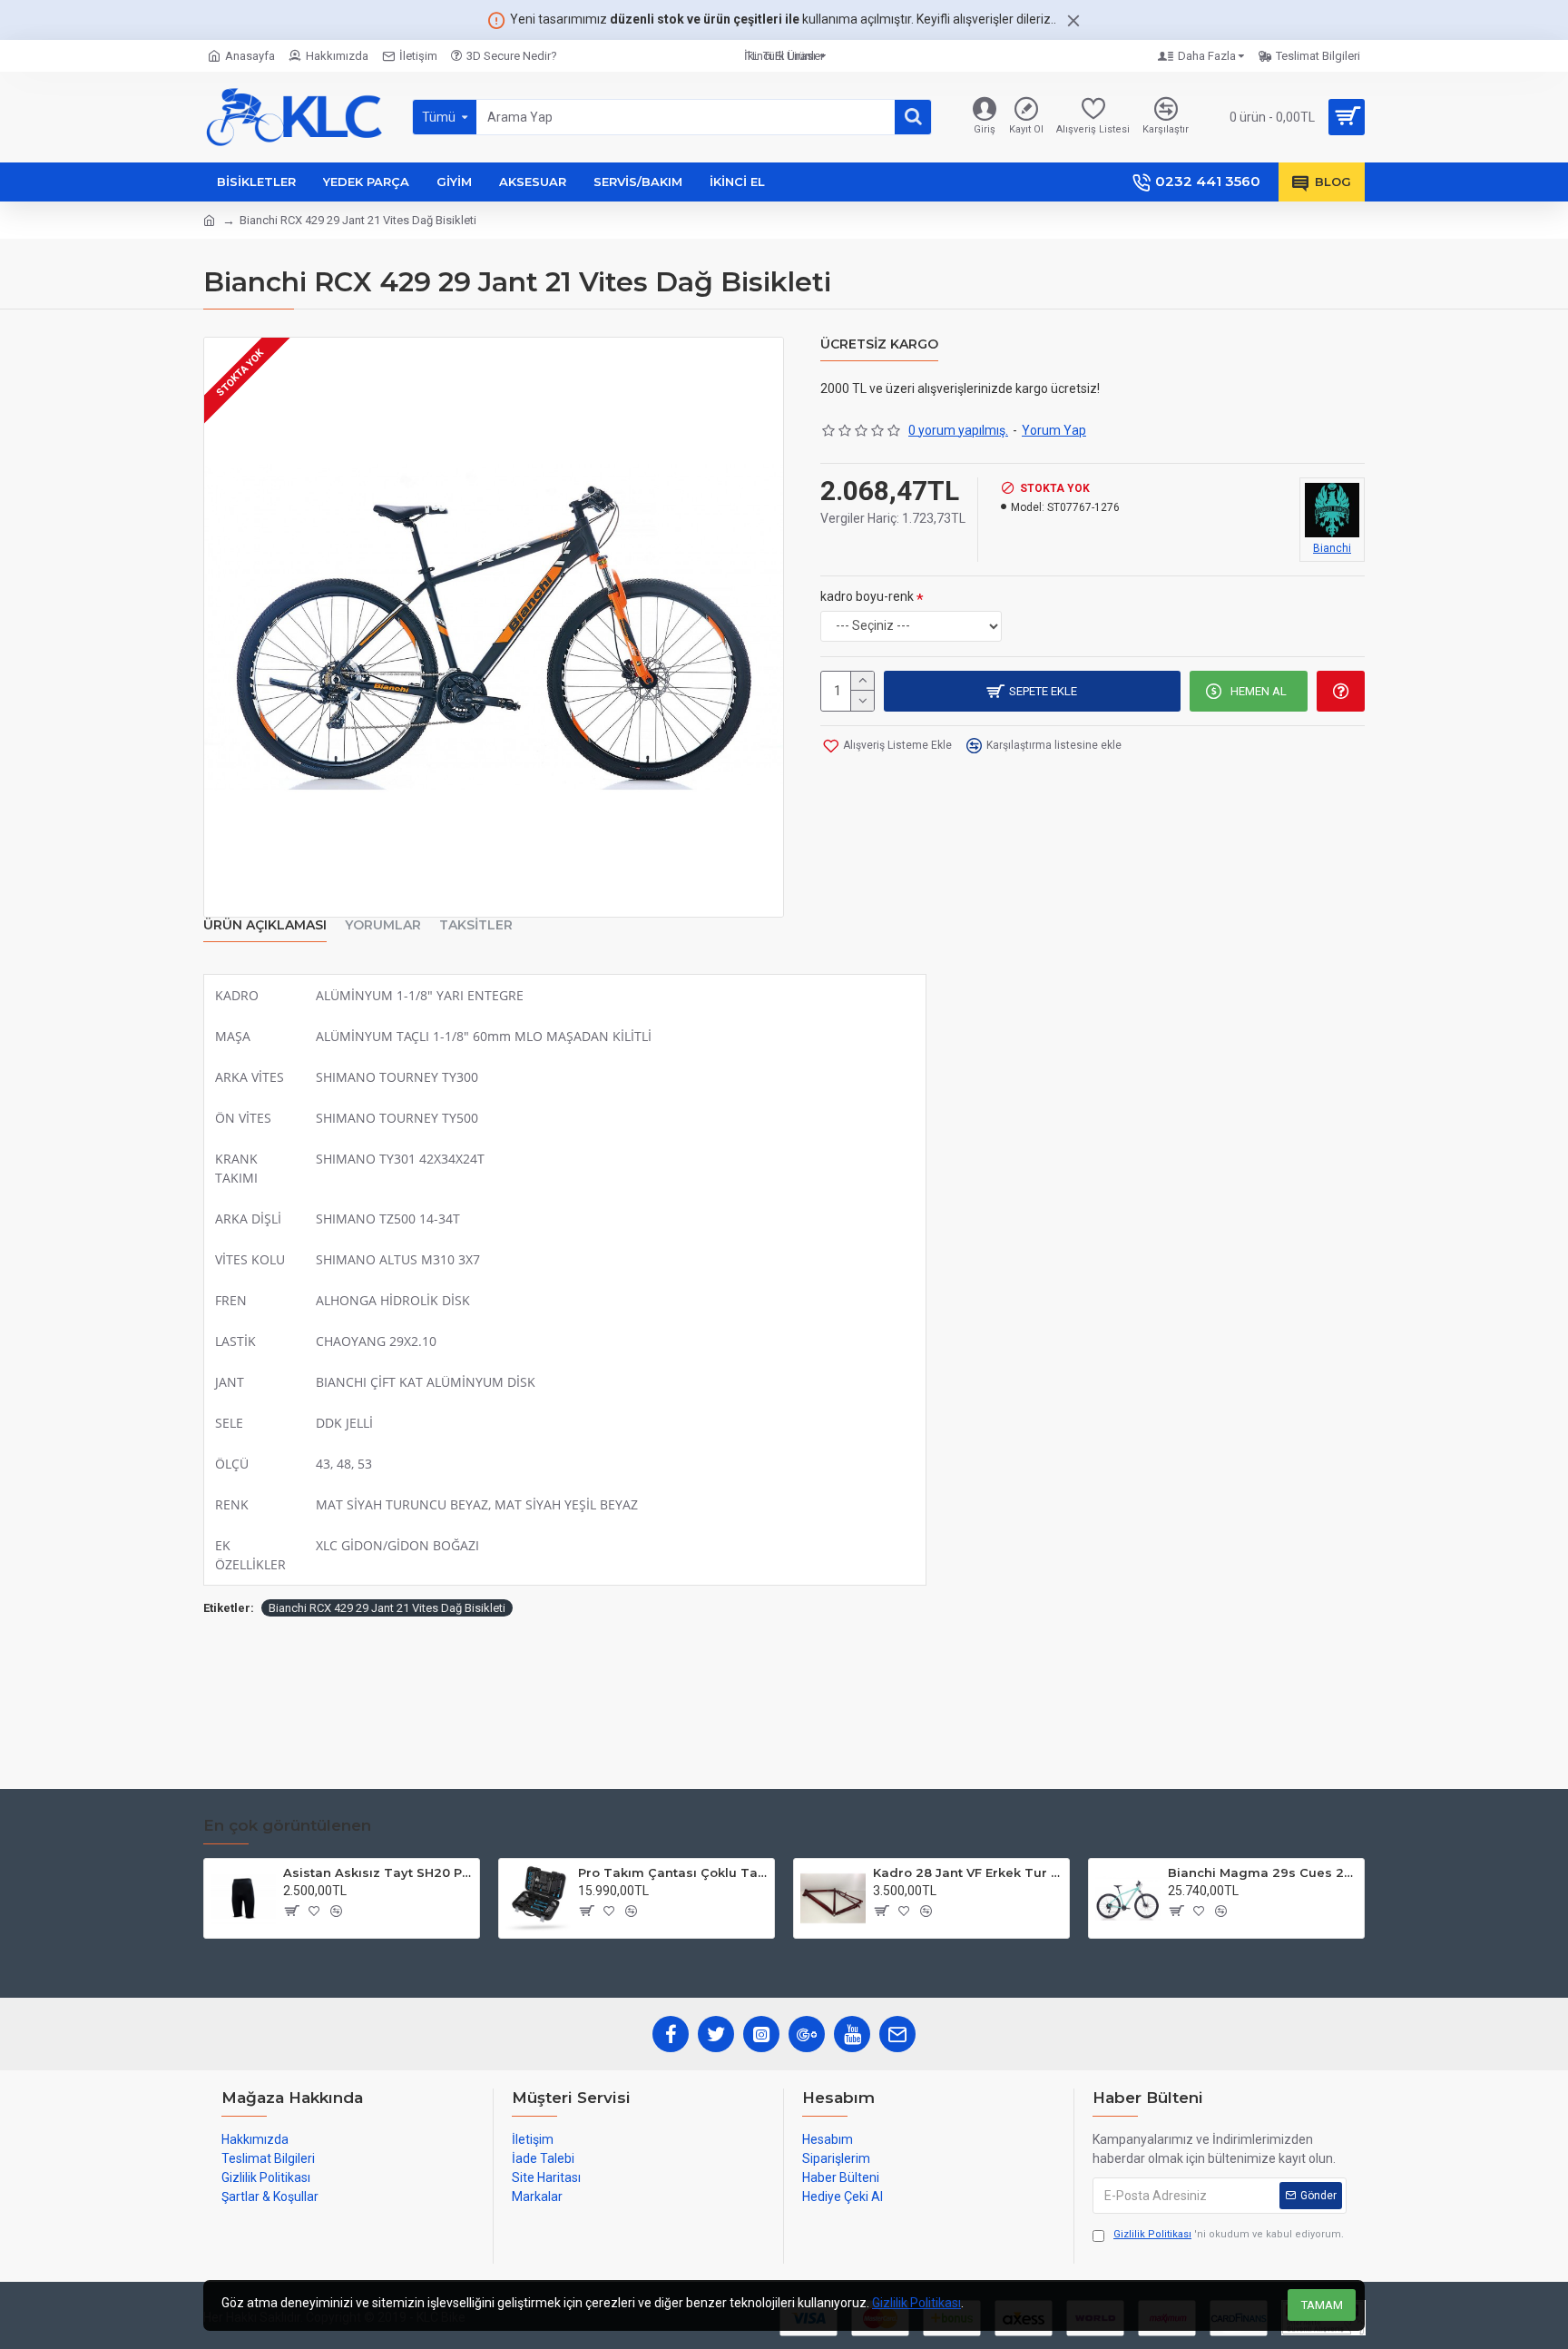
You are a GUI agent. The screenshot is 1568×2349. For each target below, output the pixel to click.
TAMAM (1322, 2305)
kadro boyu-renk (867, 596)
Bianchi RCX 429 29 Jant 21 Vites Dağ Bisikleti (387, 1608)
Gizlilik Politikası (916, 2303)
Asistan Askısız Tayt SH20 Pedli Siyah (378, 1872)
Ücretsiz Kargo (879, 344)
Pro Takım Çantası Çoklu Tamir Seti (673, 1872)
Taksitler (476, 925)
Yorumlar (383, 925)
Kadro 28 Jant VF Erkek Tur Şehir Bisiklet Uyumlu (968, 1872)
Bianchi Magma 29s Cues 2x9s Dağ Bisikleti (1263, 1872)
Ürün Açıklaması (265, 925)
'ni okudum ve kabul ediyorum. (1229, 2234)
